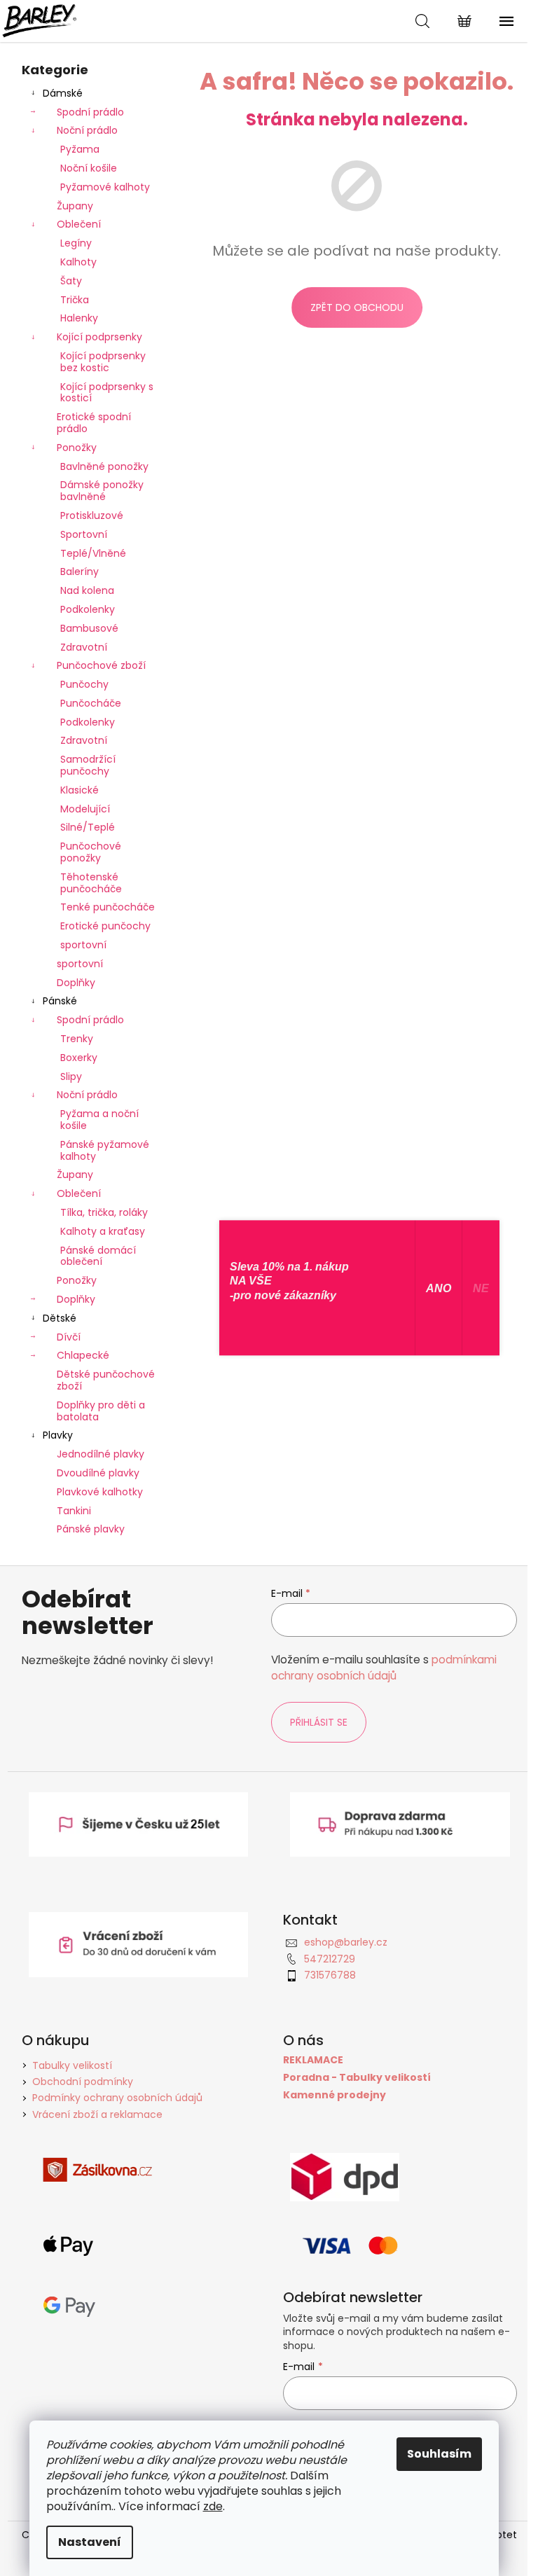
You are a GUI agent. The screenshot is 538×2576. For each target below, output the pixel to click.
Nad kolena (87, 590)
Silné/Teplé (88, 827)
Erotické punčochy (105, 926)
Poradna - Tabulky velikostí (357, 2078)
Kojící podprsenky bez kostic (103, 362)
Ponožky (77, 448)
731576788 (330, 1975)
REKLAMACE (313, 2060)
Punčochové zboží (101, 665)
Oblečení (79, 224)
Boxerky (79, 1058)
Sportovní (84, 534)
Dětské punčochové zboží (106, 1380)
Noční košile (89, 168)
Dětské (60, 1318)
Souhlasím (439, 2454)
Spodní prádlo (90, 112)
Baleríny (80, 572)
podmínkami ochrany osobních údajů (384, 1667)
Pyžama (80, 149)
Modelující (85, 809)
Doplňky (76, 983)
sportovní (83, 945)
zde (213, 2506)
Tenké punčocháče (108, 907)
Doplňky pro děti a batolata (101, 1411)
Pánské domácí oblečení (98, 1256)
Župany (75, 206)
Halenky (79, 318)
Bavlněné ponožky (104, 466)
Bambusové (89, 628)
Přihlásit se (319, 1722)
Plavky (58, 1435)
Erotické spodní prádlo (94, 423)
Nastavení (90, 2542)
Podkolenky (88, 609)
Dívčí (69, 1337)
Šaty (71, 281)
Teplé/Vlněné (93, 553)
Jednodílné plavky (101, 1454)
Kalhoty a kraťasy (103, 1231)
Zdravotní (84, 647)
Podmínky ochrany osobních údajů (117, 2098)
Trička (75, 300)
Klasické (80, 790)
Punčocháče (91, 703)
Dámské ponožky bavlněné (102, 491)
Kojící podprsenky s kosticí (107, 393)
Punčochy (84, 684)
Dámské (63, 93)
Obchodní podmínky (83, 2082)
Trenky (77, 1039)
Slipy (71, 1076)
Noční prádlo (87, 130)
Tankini (74, 1511)
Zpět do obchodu (357, 307)
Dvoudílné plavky (98, 1473)
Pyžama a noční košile (99, 1120)
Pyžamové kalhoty (105, 187)
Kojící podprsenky (99, 337)
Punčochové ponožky (91, 852)
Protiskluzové (92, 515)
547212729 (330, 1959)
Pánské (60, 1001)
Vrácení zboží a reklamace (97, 2114)
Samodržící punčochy (88, 765)
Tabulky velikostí (72, 2065)
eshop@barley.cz (346, 1942)
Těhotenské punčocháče (91, 883)
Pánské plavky (91, 1529)
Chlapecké (83, 1355)
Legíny (76, 243)
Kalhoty (78, 262)
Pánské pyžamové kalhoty (105, 1150)
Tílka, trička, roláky (104, 1212)
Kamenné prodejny (334, 2095)
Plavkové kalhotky (100, 1492)
